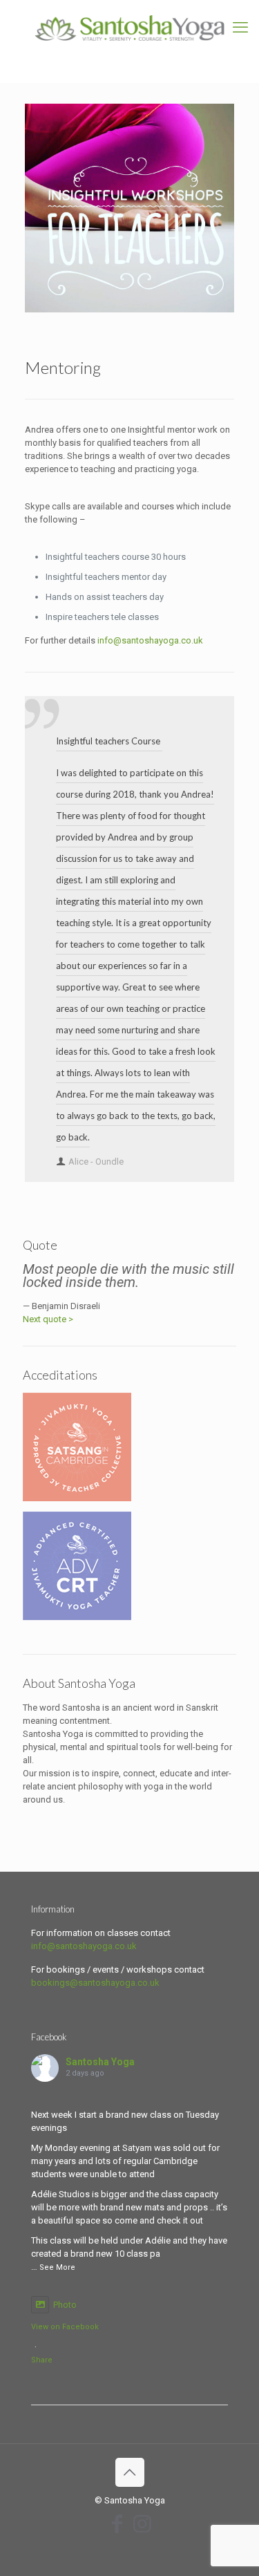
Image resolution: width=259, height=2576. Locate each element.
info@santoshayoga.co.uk (150, 640)
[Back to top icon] (130, 2472)
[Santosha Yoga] (129, 28)
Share (42, 2360)
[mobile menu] (240, 28)
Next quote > (48, 1319)
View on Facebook (65, 2327)
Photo (65, 2305)
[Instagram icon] (142, 2524)
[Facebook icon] (117, 2524)
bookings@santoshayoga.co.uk (95, 1983)
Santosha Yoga (100, 2062)
